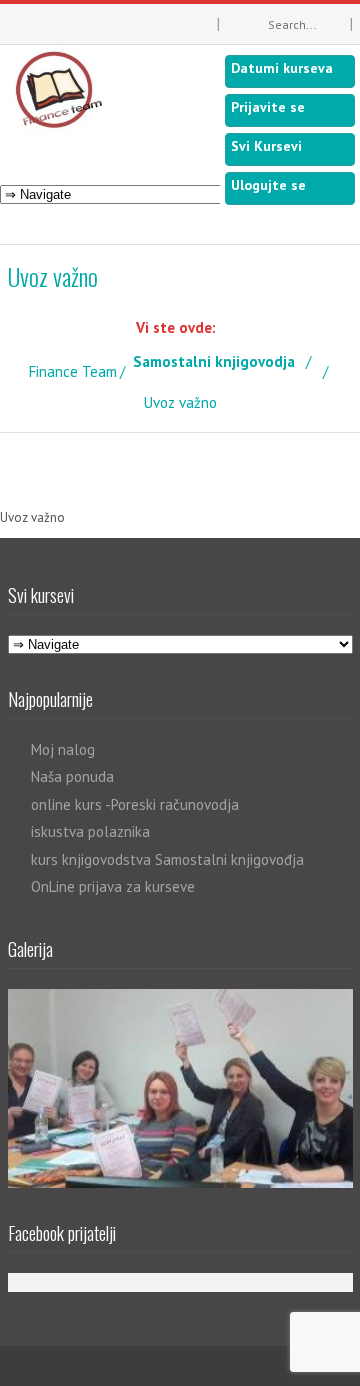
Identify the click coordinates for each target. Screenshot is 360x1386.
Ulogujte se (268, 185)
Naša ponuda (72, 776)
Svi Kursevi (266, 146)
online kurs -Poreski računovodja (135, 804)
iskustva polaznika (90, 831)
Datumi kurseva (282, 68)
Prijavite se (268, 107)
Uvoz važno (32, 517)
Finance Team (73, 371)
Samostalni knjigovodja (214, 361)
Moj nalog (63, 749)
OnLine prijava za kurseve (113, 886)
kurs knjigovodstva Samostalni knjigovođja (167, 859)
